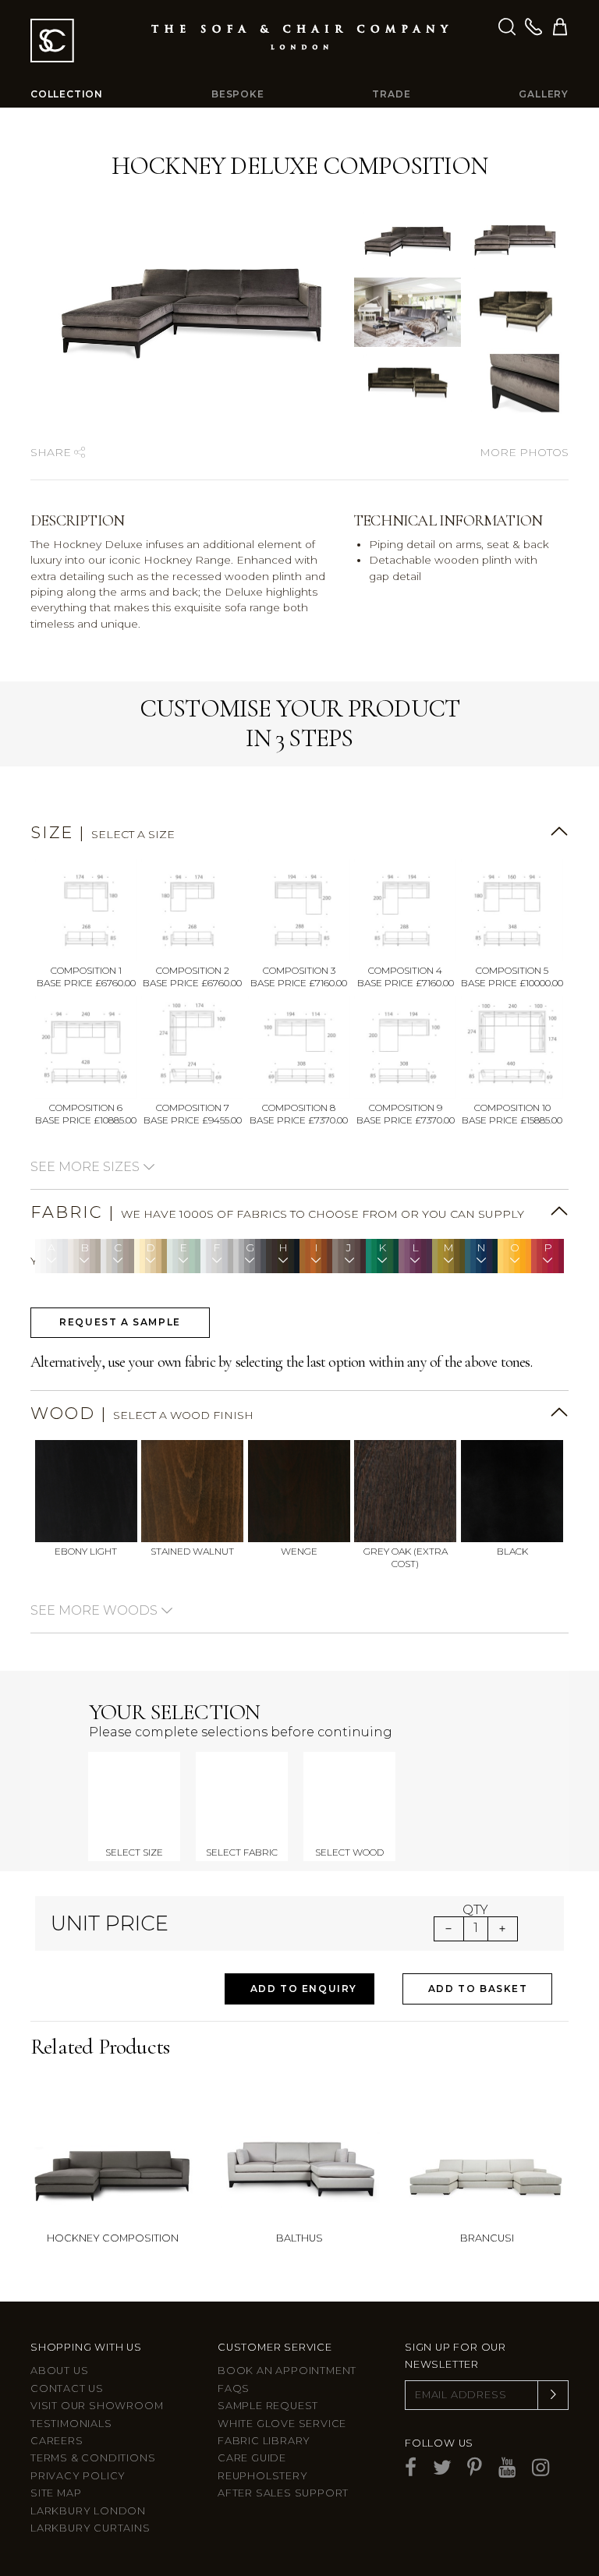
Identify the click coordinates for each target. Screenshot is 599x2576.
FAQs (234, 2388)
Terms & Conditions (93, 2458)
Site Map (56, 2493)
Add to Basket (478, 1989)
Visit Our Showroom (97, 2406)
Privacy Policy (78, 2476)
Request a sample (120, 1322)
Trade (391, 94)
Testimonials (71, 2424)
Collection (67, 94)
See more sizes (87, 1167)
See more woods (96, 1610)
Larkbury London (88, 2511)
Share (52, 452)
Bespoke (238, 94)
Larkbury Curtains (90, 2528)
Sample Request (268, 2406)
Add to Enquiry (304, 1989)
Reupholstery (263, 2476)
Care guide (252, 2458)
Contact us (67, 2388)
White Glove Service (282, 2424)
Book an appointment (287, 2371)
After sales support (283, 2493)
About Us (59, 2371)
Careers (57, 2441)
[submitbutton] (553, 2395)
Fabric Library (264, 2441)
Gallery (544, 94)
